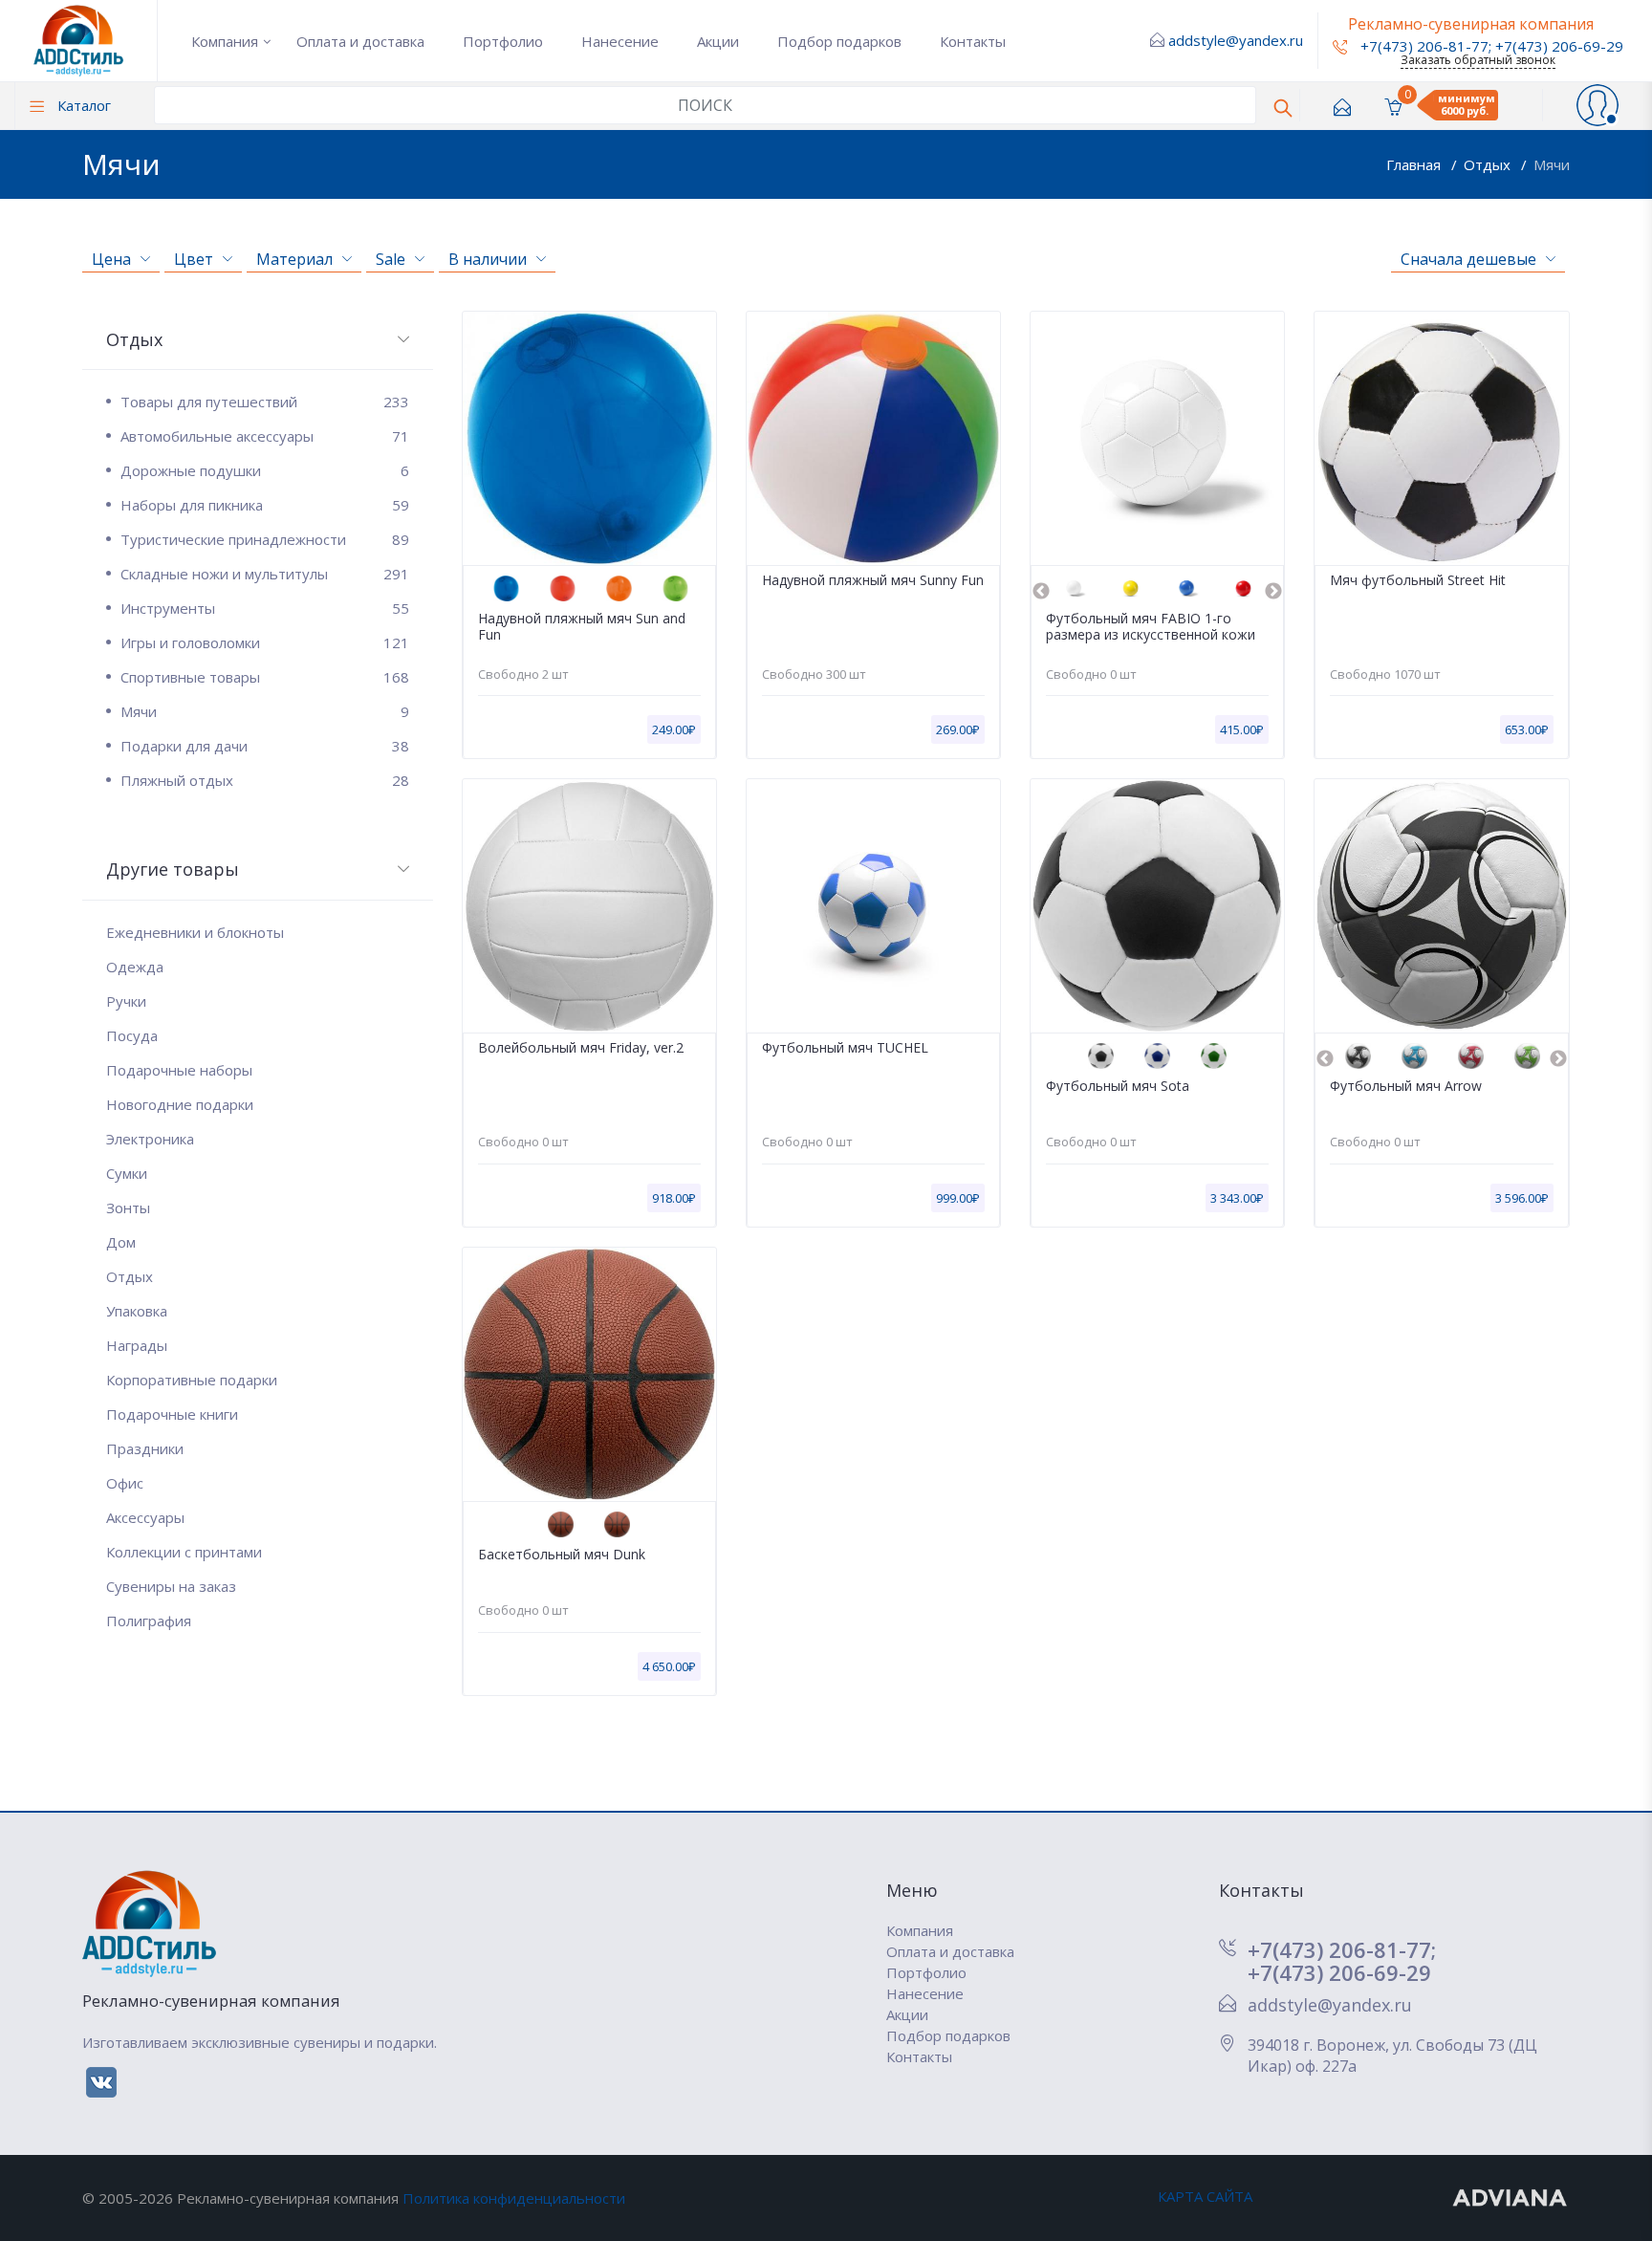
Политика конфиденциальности (514, 2198)
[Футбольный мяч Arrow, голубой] (1414, 1056)
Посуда (132, 1035)
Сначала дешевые (1468, 259)
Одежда (135, 967)
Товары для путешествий (264, 402)
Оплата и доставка (360, 41)
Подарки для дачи (264, 746)
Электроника (150, 1139)
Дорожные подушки (264, 470)
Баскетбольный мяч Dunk (562, 1555)
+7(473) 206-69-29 (1559, 46)
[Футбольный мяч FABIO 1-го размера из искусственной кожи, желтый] (1130, 588)
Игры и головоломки (264, 642)
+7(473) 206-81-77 (1423, 46)
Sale (391, 259)
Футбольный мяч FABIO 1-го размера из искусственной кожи (1151, 627)
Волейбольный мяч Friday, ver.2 (581, 1048)
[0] (1393, 106)
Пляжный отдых (264, 780)
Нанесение (620, 41)
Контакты (973, 41)
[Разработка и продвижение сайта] (1511, 2196)
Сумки (127, 1173)
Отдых (1489, 164)
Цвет (194, 259)
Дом (121, 1242)
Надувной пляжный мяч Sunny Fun (873, 581)
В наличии (488, 259)
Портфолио (503, 41)
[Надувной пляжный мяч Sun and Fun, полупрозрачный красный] (563, 588)
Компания (225, 41)
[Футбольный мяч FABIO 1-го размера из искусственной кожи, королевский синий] (1187, 588)
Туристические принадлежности (264, 539)
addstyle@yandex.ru (1236, 40)
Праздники (145, 1448)
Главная (1415, 164)
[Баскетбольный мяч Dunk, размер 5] (617, 1524)
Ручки (126, 1001)
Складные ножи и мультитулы (264, 574)
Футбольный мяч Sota (1118, 1087)
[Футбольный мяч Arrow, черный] (1358, 1056)
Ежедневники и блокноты (195, 932)
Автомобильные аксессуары (264, 436)
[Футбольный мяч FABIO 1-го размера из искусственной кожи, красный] (1243, 588)
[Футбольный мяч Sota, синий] (1157, 1056)
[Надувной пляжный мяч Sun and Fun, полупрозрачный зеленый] (675, 588)
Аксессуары (145, 1517)
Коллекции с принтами (184, 1552)
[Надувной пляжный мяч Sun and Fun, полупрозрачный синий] (506, 588)
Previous (1041, 592)
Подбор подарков (839, 41)
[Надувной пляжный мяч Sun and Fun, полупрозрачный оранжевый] (619, 588)
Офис (125, 1483)
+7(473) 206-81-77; (1342, 1949)
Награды (137, 1345)
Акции (718, 41)
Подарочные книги (172, 1414)
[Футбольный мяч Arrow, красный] (1471, 1056)
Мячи (1552, 164)
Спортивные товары (264, 677)
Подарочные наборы (179, 1070)
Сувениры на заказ (171, 1586)
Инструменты (264, 608)
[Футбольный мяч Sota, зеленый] (1214, 1056)
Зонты (128, 1208)
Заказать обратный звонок (1478, 60)
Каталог (82, 105)
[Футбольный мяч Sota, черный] (1101, 1056)
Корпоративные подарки (192, 1380)
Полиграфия (149, 1621)
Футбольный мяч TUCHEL (845, 1048)
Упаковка (137, 1311)
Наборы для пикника (264, 505)
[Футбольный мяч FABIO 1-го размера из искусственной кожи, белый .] (1074, 588)
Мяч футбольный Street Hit (1418, 581)
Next (1273, 592)
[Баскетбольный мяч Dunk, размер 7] (561, 1524)
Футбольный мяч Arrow (1406, 1087)
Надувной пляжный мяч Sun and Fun (582, 627)
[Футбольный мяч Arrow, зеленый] (1527, 1056)
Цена (111, 259)
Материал (294, 259)
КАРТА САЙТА (1205, 2196)
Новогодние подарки (180, 1104)
